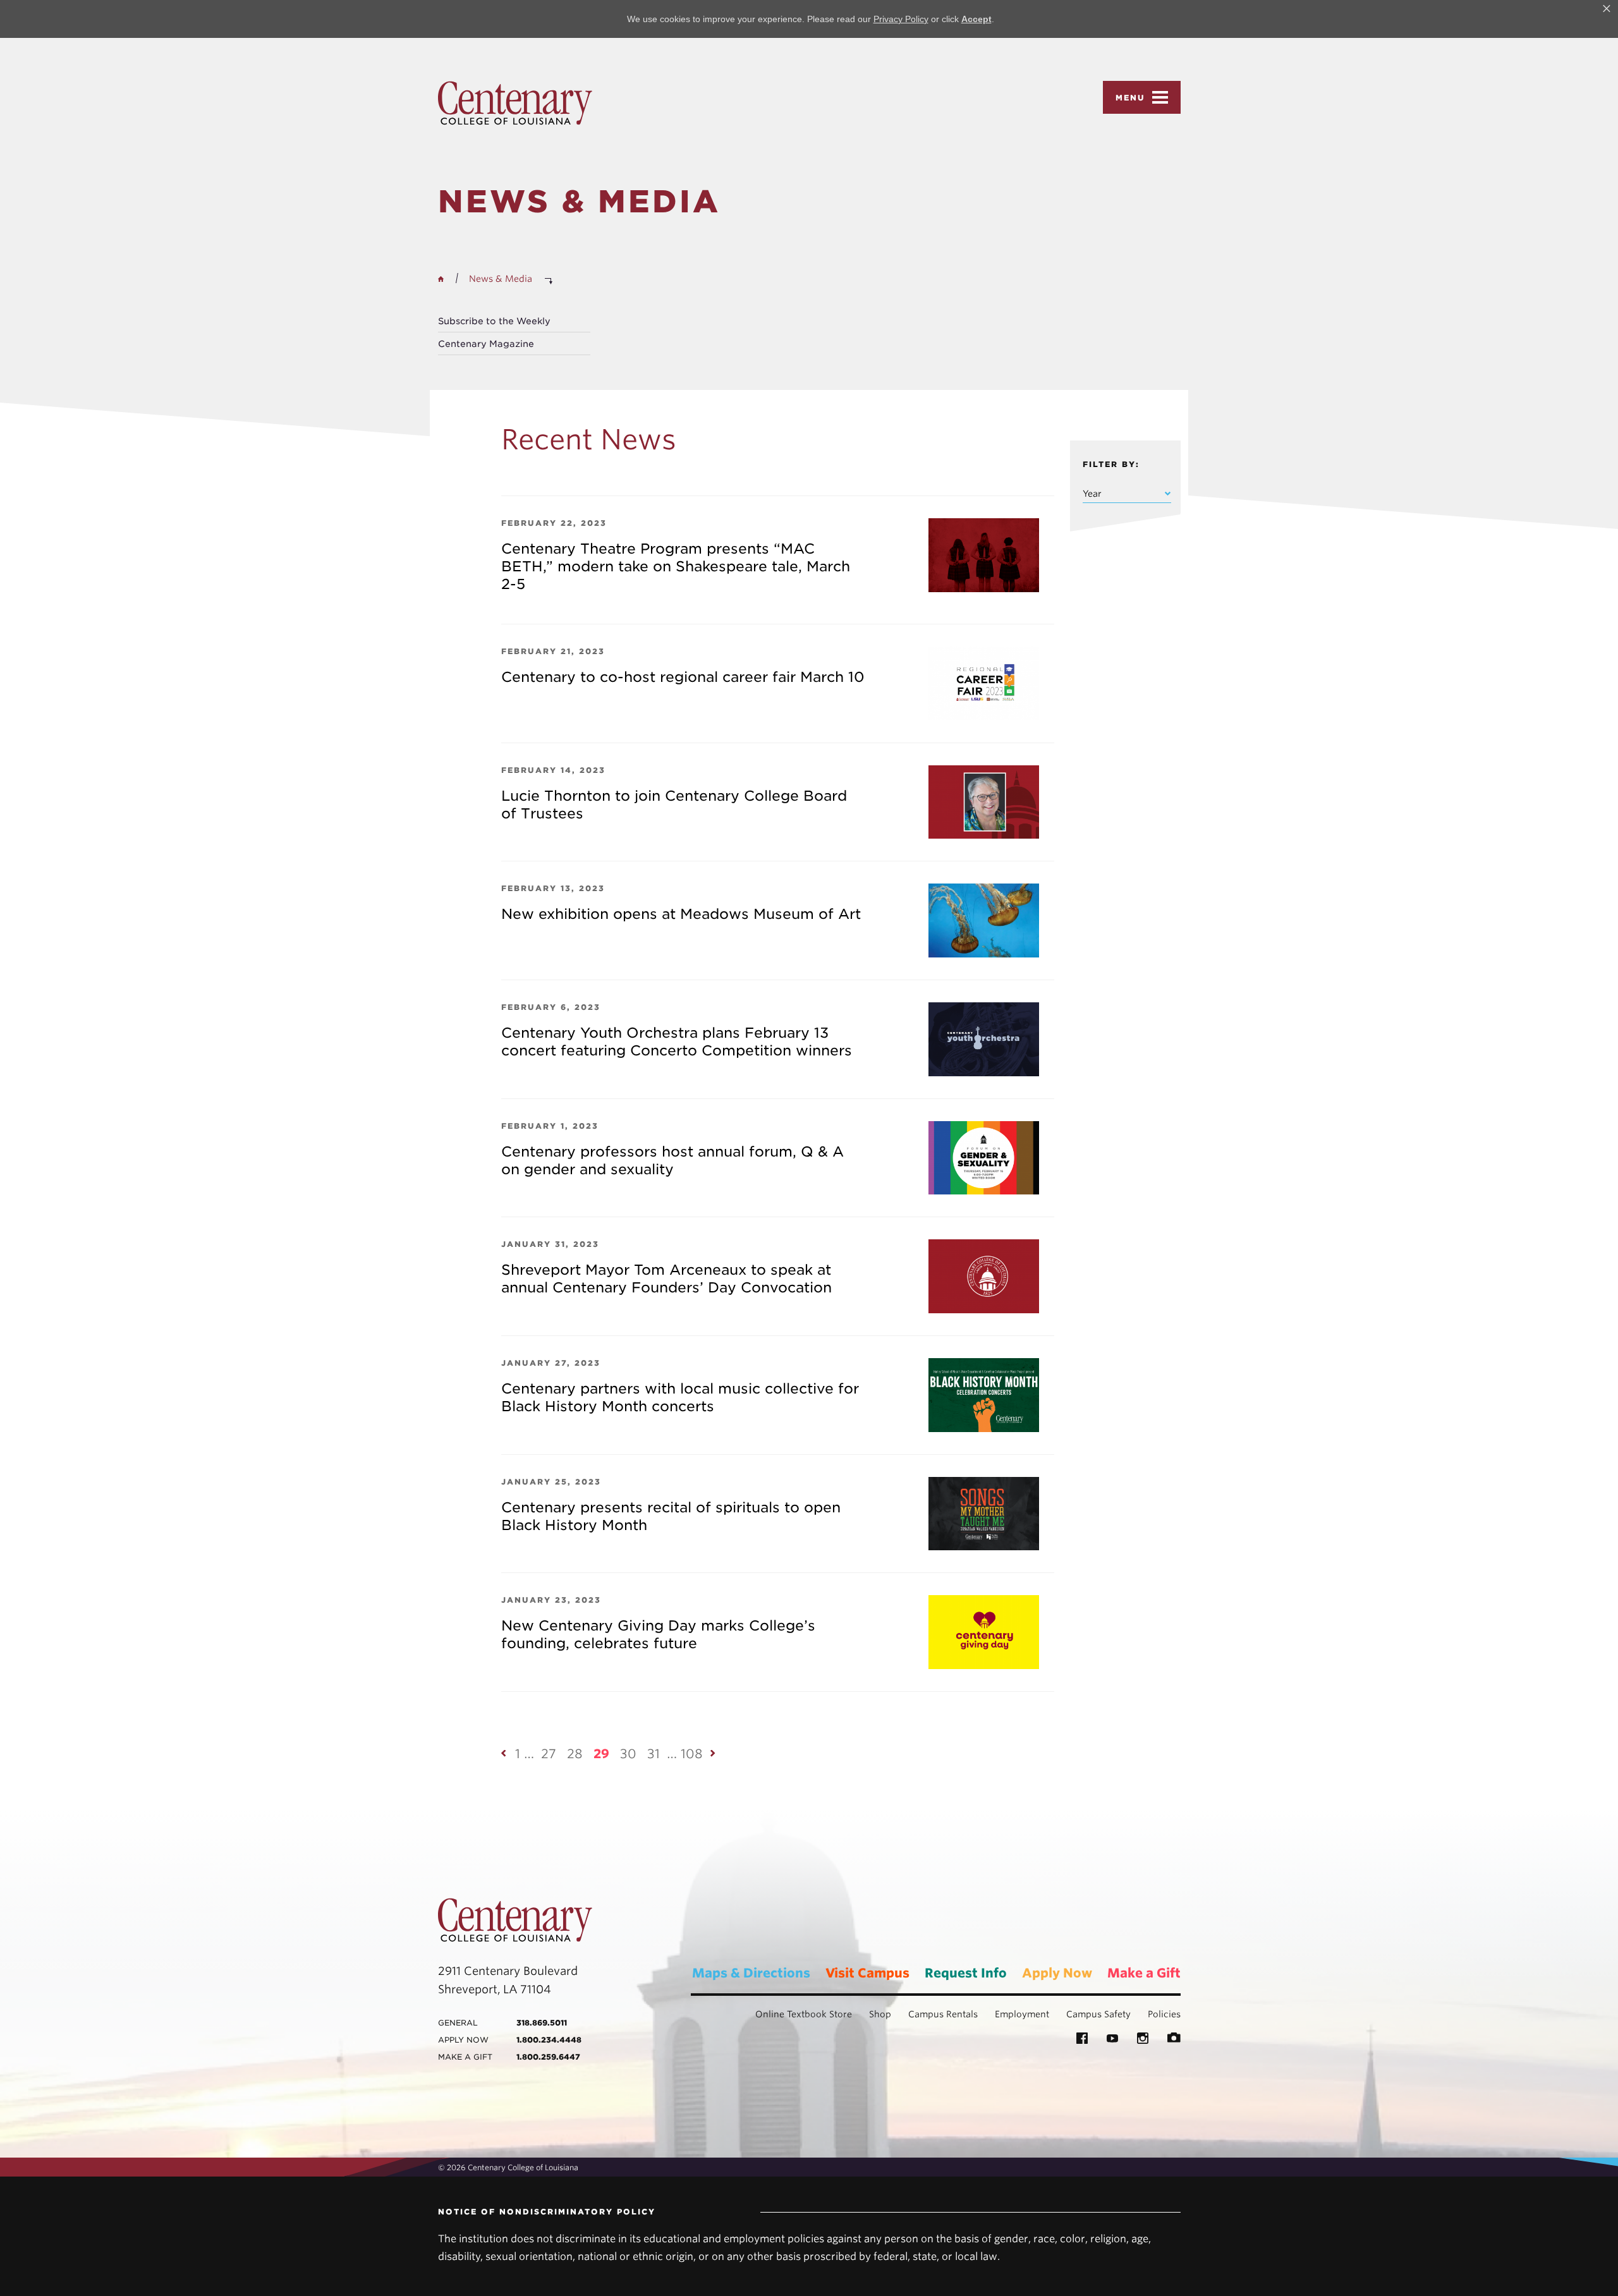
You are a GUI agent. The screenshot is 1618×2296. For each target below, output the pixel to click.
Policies (1164, 2014)
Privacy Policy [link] (901, 19)
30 (628, 1754)
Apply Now (1057, 1973)
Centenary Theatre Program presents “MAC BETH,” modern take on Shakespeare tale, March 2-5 (676, 566)
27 (549, 1754)
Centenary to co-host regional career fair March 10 (683, 677)
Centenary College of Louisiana (515, 103)
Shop (880, 2014)
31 (654, 1754)
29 (601, 1754)
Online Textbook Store (804, 2014)
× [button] (1607, 9)
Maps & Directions (751, 1973)
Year (1092, 494)
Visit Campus (867, 1973)
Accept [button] (976, 19)
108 (692, 1754)
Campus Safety (1098, 2014)
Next (714, 1753)
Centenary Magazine (486, 344)
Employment (1022, 2014)
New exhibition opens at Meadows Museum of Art (681, 914)
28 (575, 1754)
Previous (504, 1753)
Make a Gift (1144, 1973)
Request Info (966, 1973)
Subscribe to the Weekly (494, 321)
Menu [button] (1130, 98)
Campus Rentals (943, 2014)
